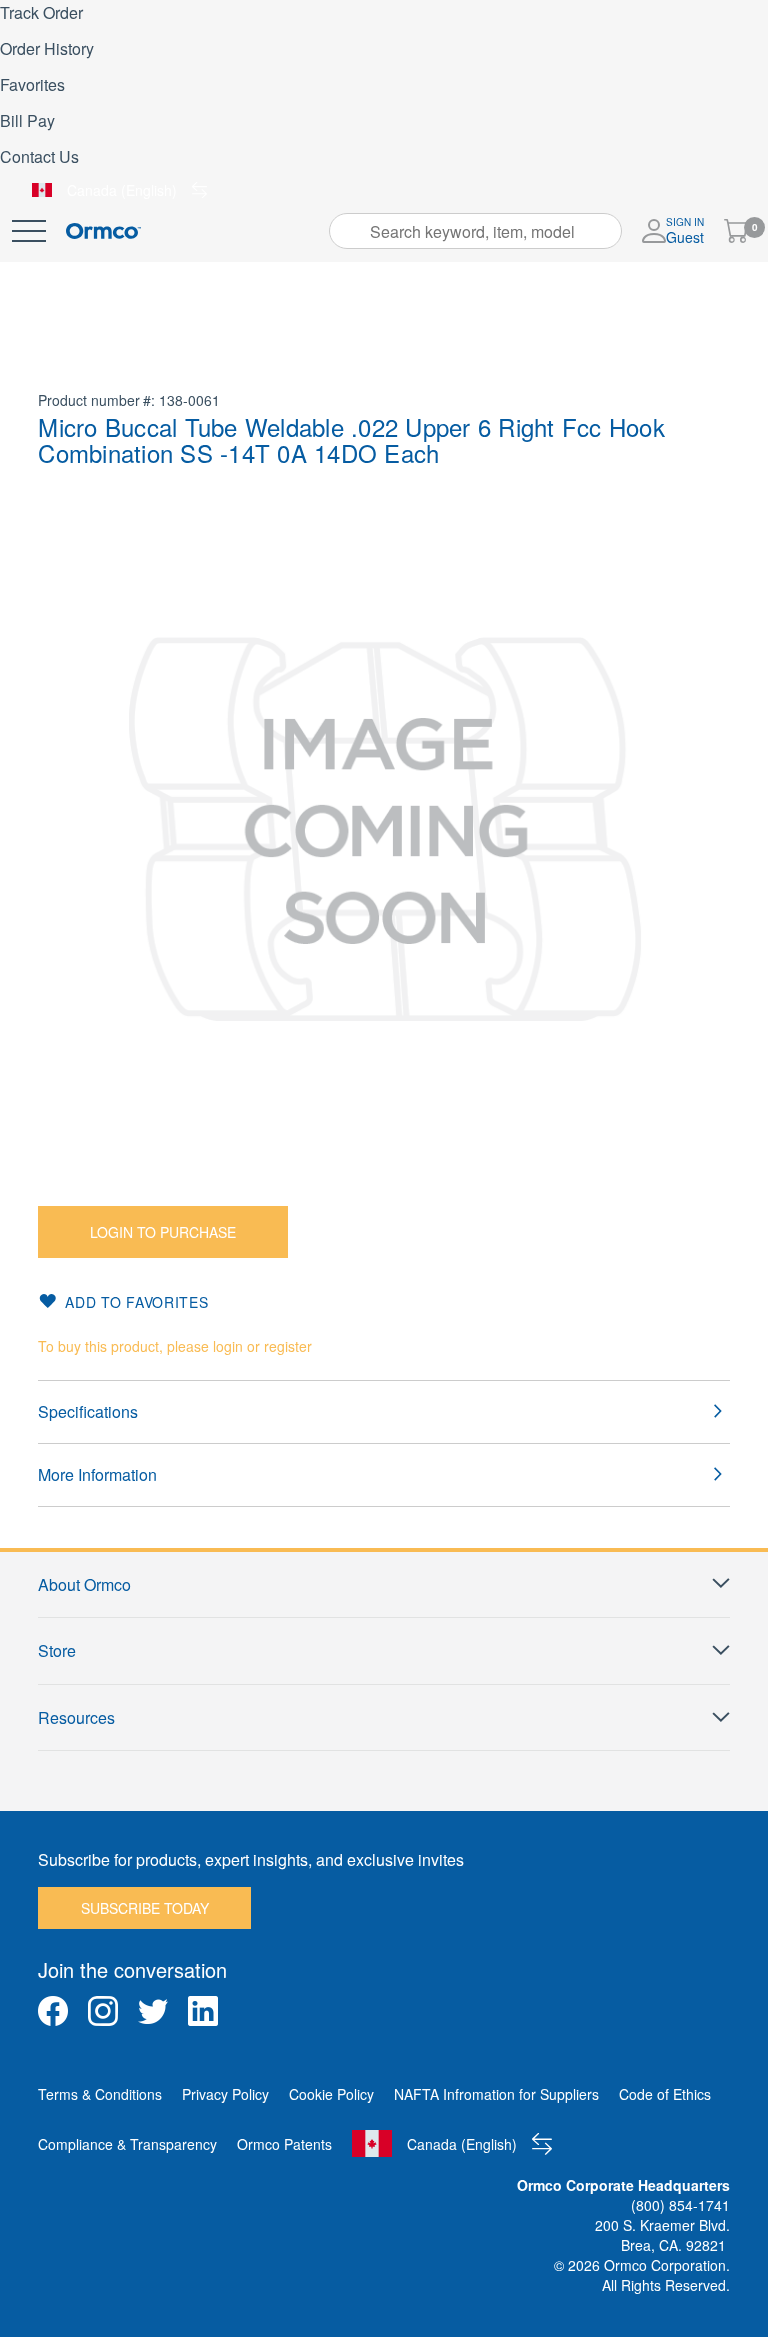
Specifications (88, 1411)
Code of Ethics (665, 2094)
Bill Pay (27, 120)
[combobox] (476, 231)
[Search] (351, 231)
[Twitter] (153, 2011)
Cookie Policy (331, 2094)
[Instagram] (103, 2011)
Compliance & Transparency (127, 2144)
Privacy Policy (225, 2094)
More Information (97, 1474)
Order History (47, 48)
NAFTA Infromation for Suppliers (496, 2094)
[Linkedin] (203, 2011)
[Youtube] (253, 2011)
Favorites (32, 84)
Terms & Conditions (100, 2094)
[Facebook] (53, 2011)
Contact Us (39, 156)
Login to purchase (163, 1232)
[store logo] (103, 231)
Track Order (41, 12)
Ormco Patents (284, 2144)
